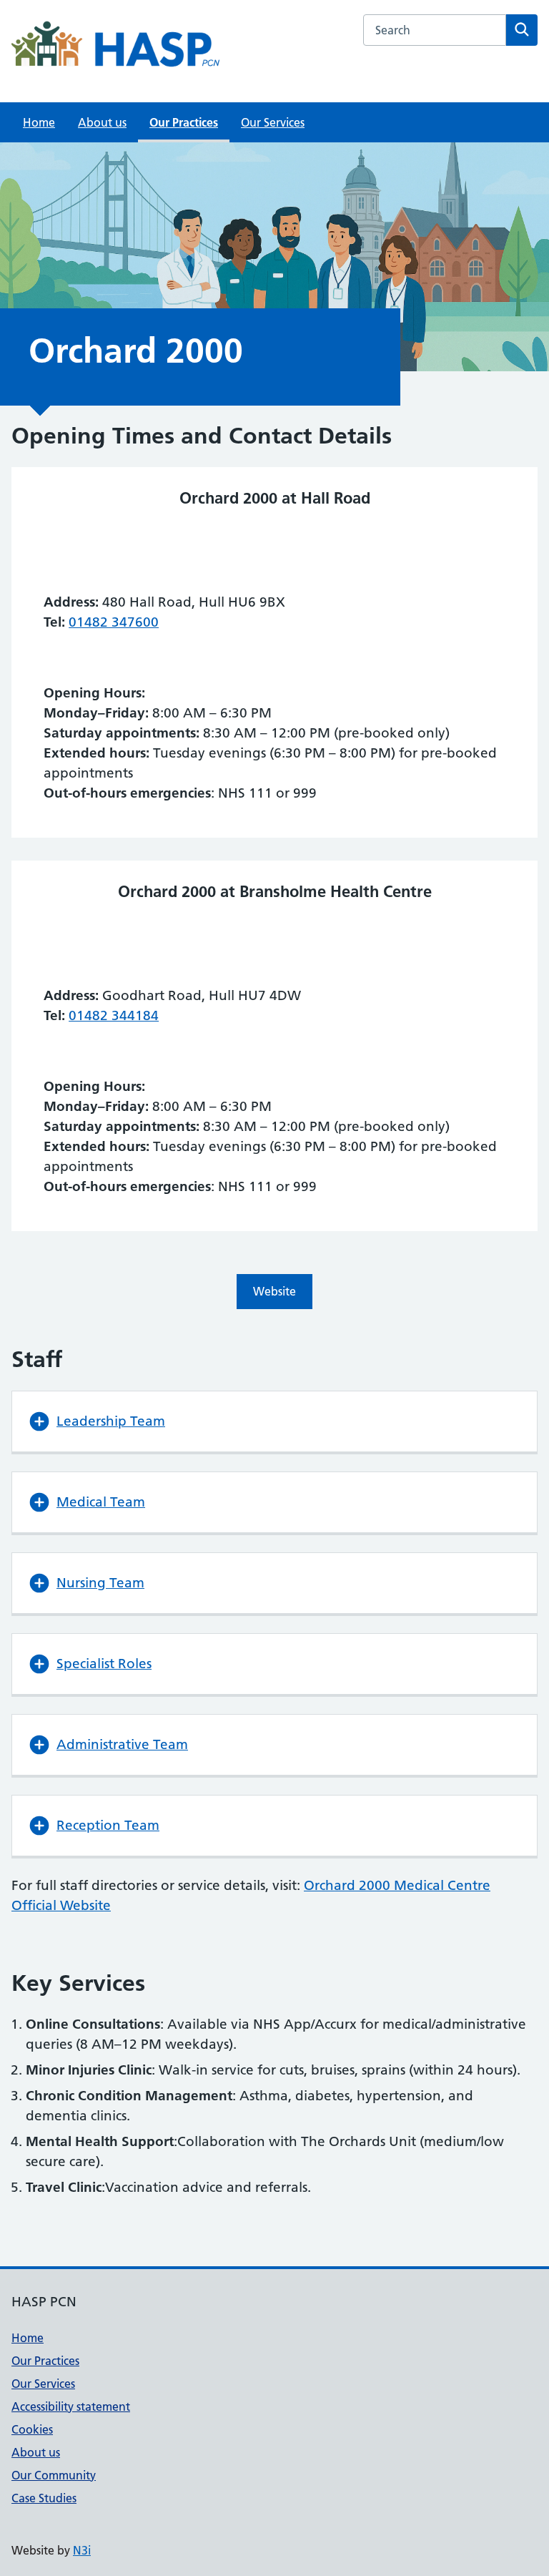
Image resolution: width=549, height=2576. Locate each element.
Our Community (54, 2475)
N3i (82, 2550)
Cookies (32, 2429)
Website (274, 1291)
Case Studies (44, 2498)
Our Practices (184, 122)
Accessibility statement (71, 2406)
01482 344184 (114, 1015)
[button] (274, 1421)
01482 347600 (114, 622)
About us (102, 122)
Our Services (273, 122)
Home (39, 122)
